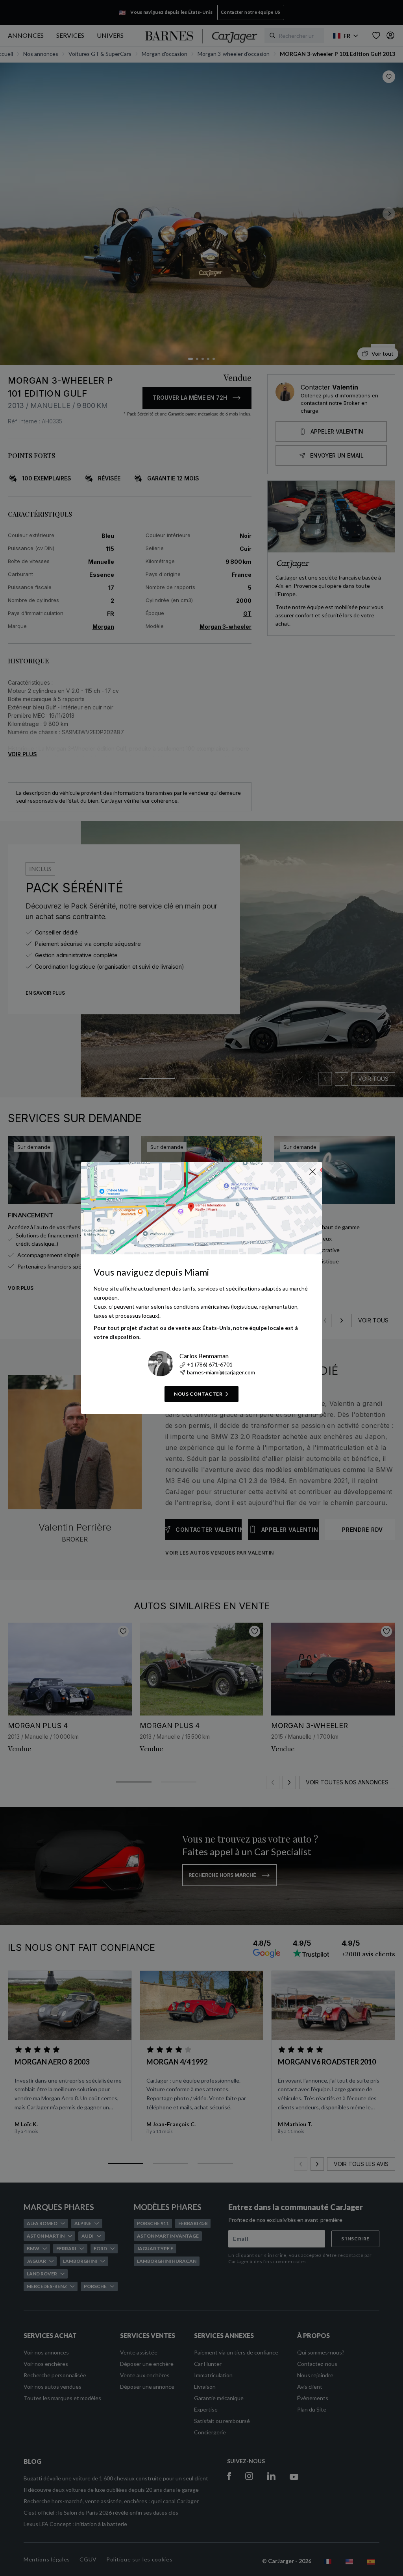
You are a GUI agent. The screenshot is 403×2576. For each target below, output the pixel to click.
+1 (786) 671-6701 (210, 1364)
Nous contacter (198, 1394)
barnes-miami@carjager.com (221, 1372)
